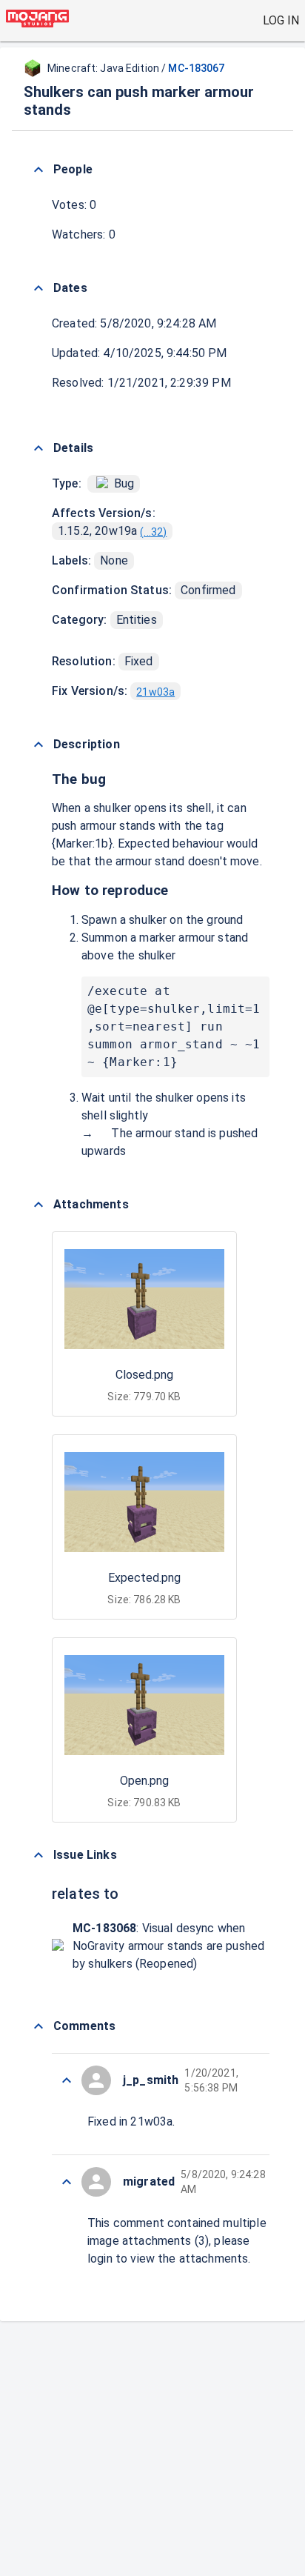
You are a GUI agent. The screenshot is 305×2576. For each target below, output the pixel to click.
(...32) (153, 532)
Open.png (144, 1781)
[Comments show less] (38, 2026)
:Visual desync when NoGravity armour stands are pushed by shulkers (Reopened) (168, 1946)
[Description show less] (38, 745)
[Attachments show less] (38, 1205)
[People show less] (38, 170)
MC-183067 (196, 68)
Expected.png (144, 1578)
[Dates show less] (38, 288)
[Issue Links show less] (38, 1855)
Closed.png (144, 1375)
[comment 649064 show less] (67, 2182)
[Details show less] (38, 448)
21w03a (155, 692)
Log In (281, 20)
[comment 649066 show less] (67, 2080)
